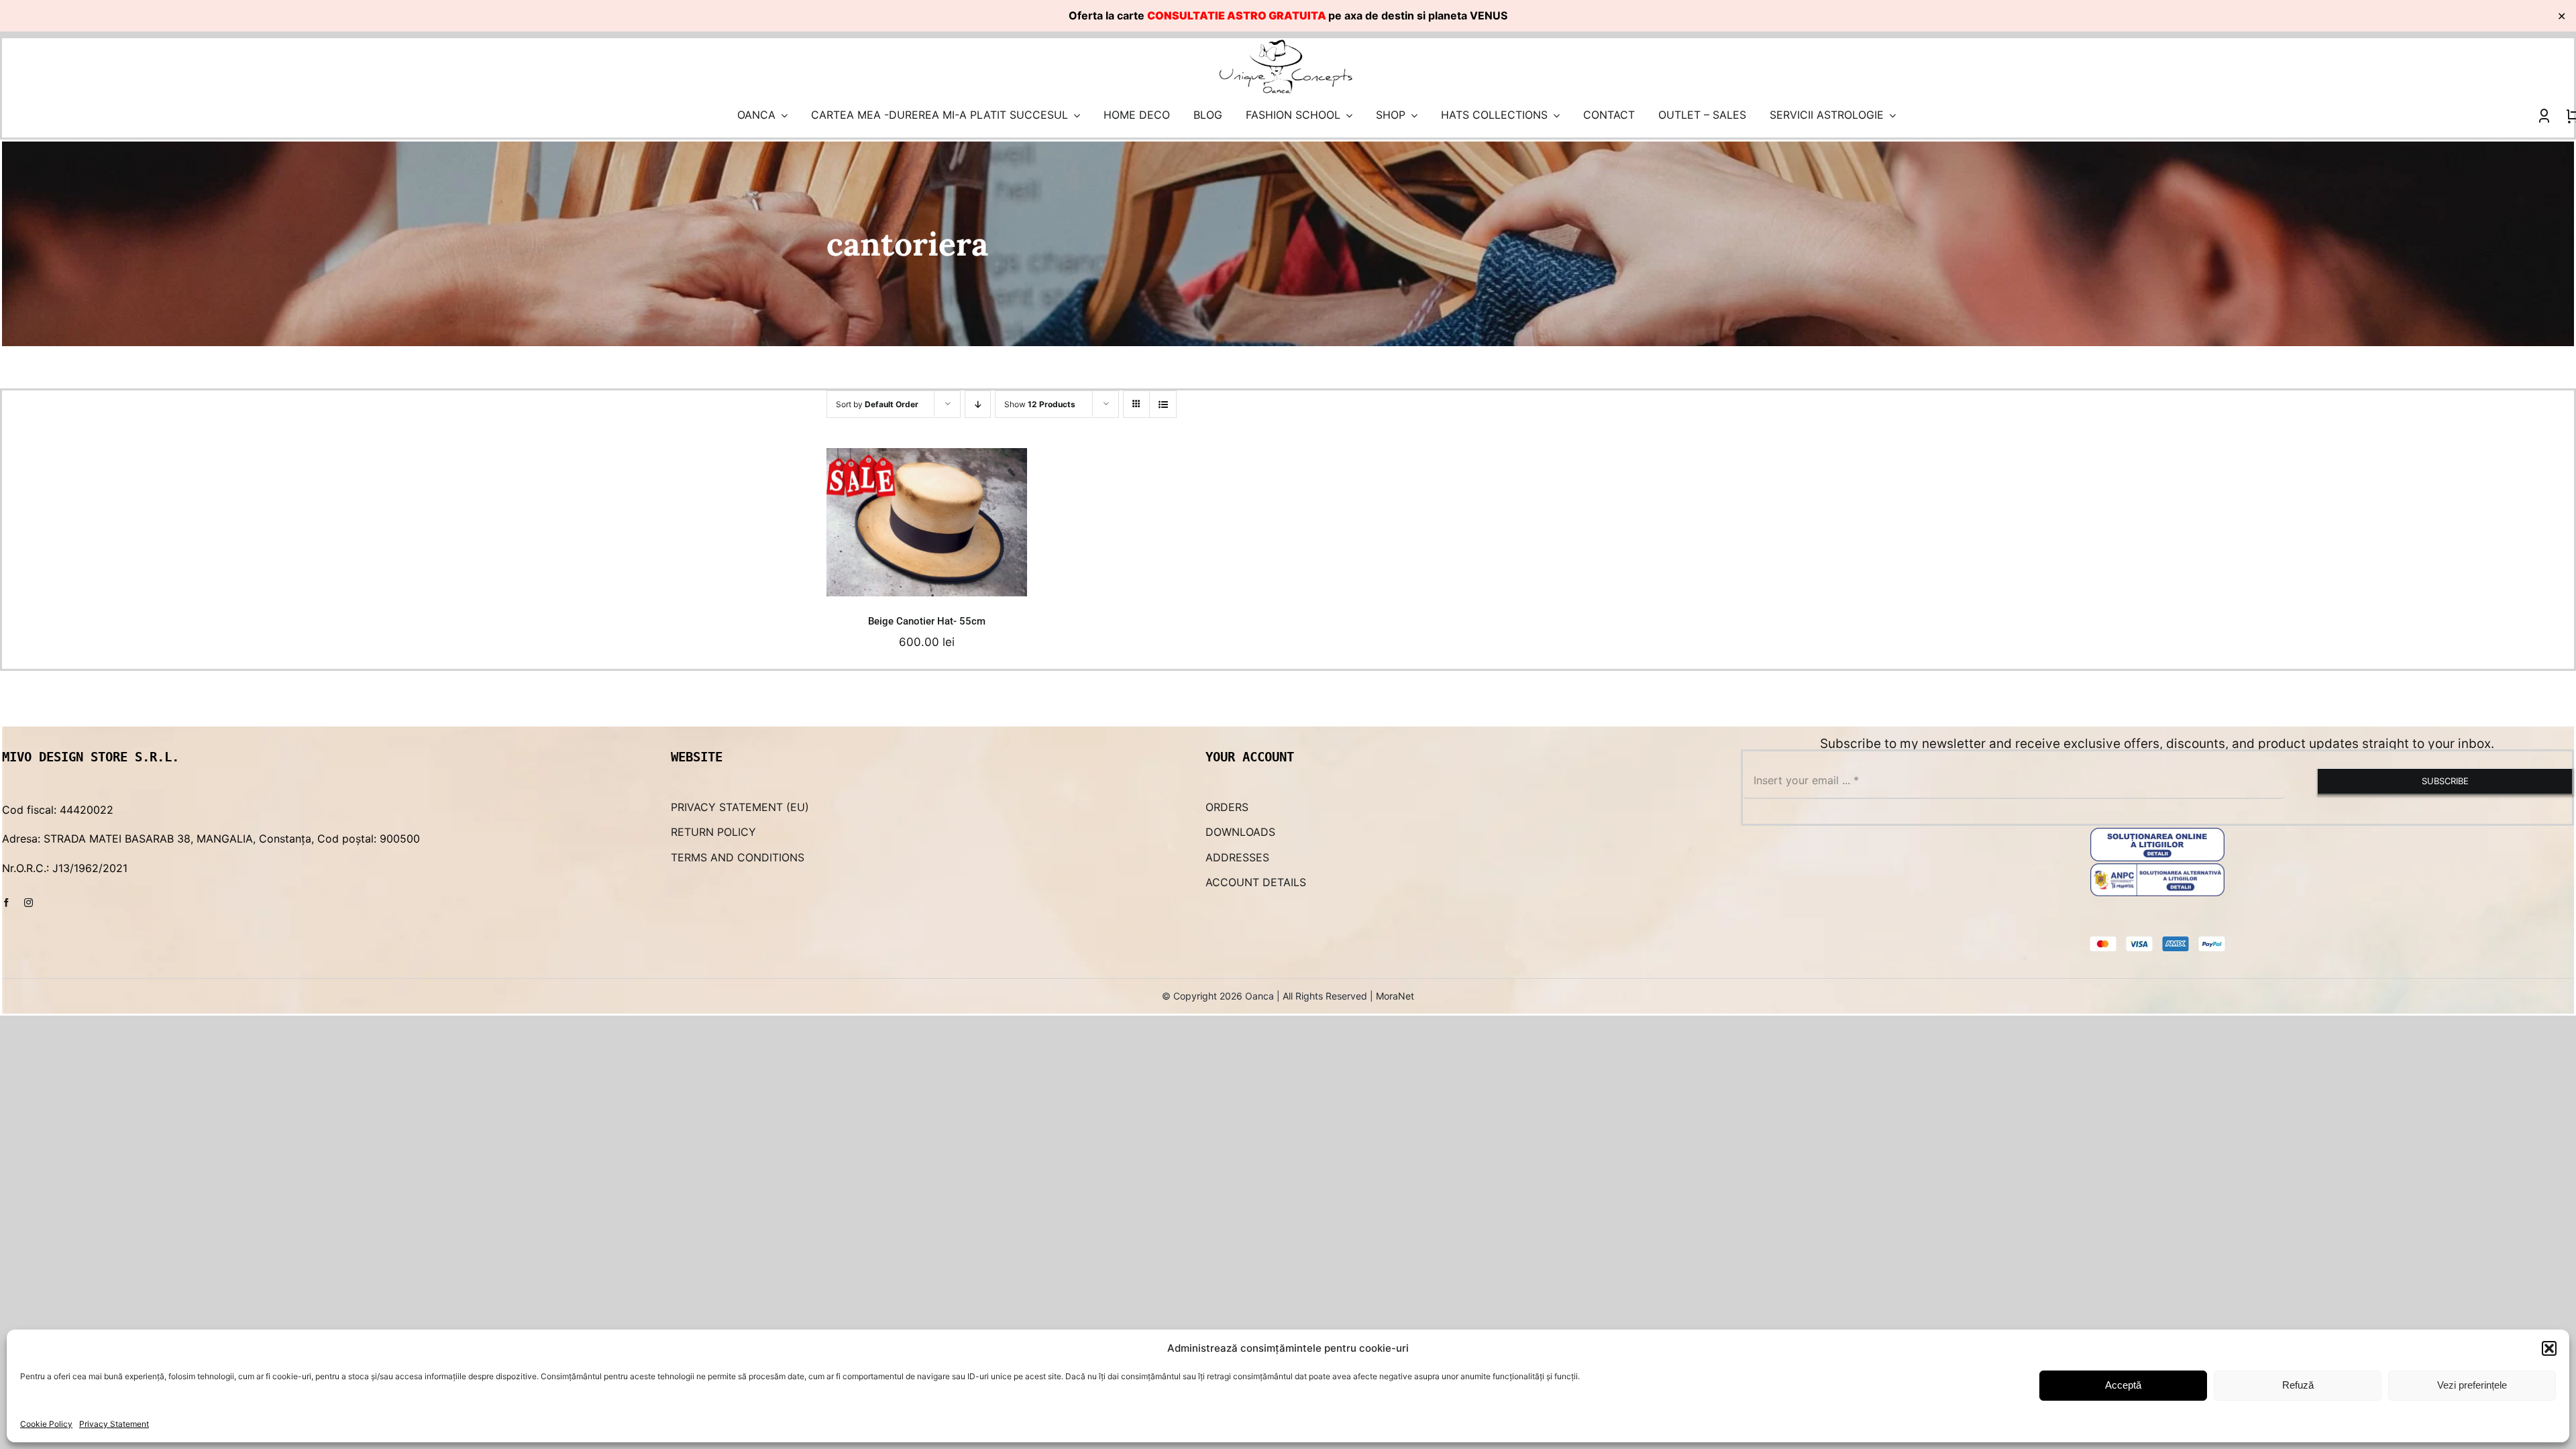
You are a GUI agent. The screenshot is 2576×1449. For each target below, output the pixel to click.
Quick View (985, 572)
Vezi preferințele (2472, 1385)
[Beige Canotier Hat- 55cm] (926, 522)
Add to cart (876, 572)
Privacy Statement (114, 1424)
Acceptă (2123, 1385)
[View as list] (1163, 404)
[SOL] (2157, 833)
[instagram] (29, 903)
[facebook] (6, 903)
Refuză (2298, 1385)
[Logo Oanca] (1286, 44)
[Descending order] (978, 404)
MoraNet (1395, 996)
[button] (2549, 1348)
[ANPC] (2157, 869)
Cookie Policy (46, 1424)
